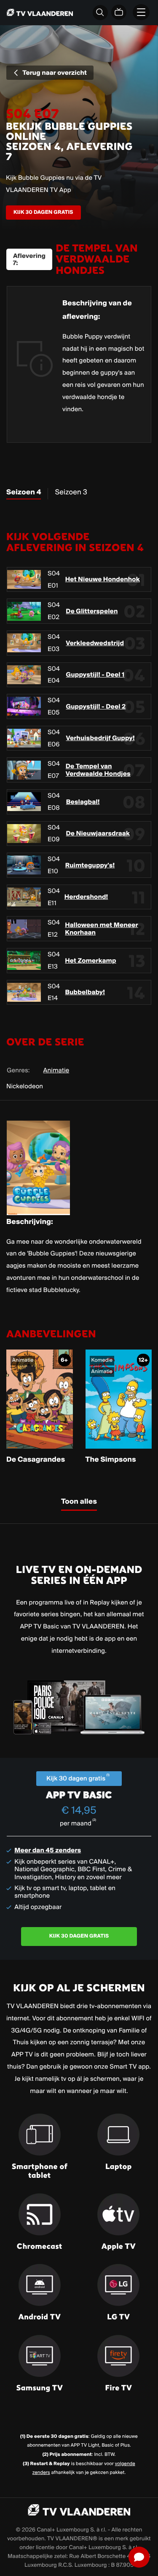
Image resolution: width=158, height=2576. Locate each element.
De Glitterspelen (92, 611)
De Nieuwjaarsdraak (98, 833)
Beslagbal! (83, 802)
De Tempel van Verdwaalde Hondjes (98, 770)
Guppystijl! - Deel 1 (95, 675)
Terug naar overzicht (55, 72)
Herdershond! (86, 897)
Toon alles (79, 1502)
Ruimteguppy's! (90, 865)
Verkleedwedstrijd (95, 643)
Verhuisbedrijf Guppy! (100, 738)
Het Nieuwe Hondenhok (103, 579)
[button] (139, 2557)
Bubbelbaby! (85, 992)
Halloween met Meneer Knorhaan (102, 929)
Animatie (56, 1070)
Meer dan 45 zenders (48, 1850)
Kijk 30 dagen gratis (43, 212)
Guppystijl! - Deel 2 (96, 706)
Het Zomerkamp (91, 961)
